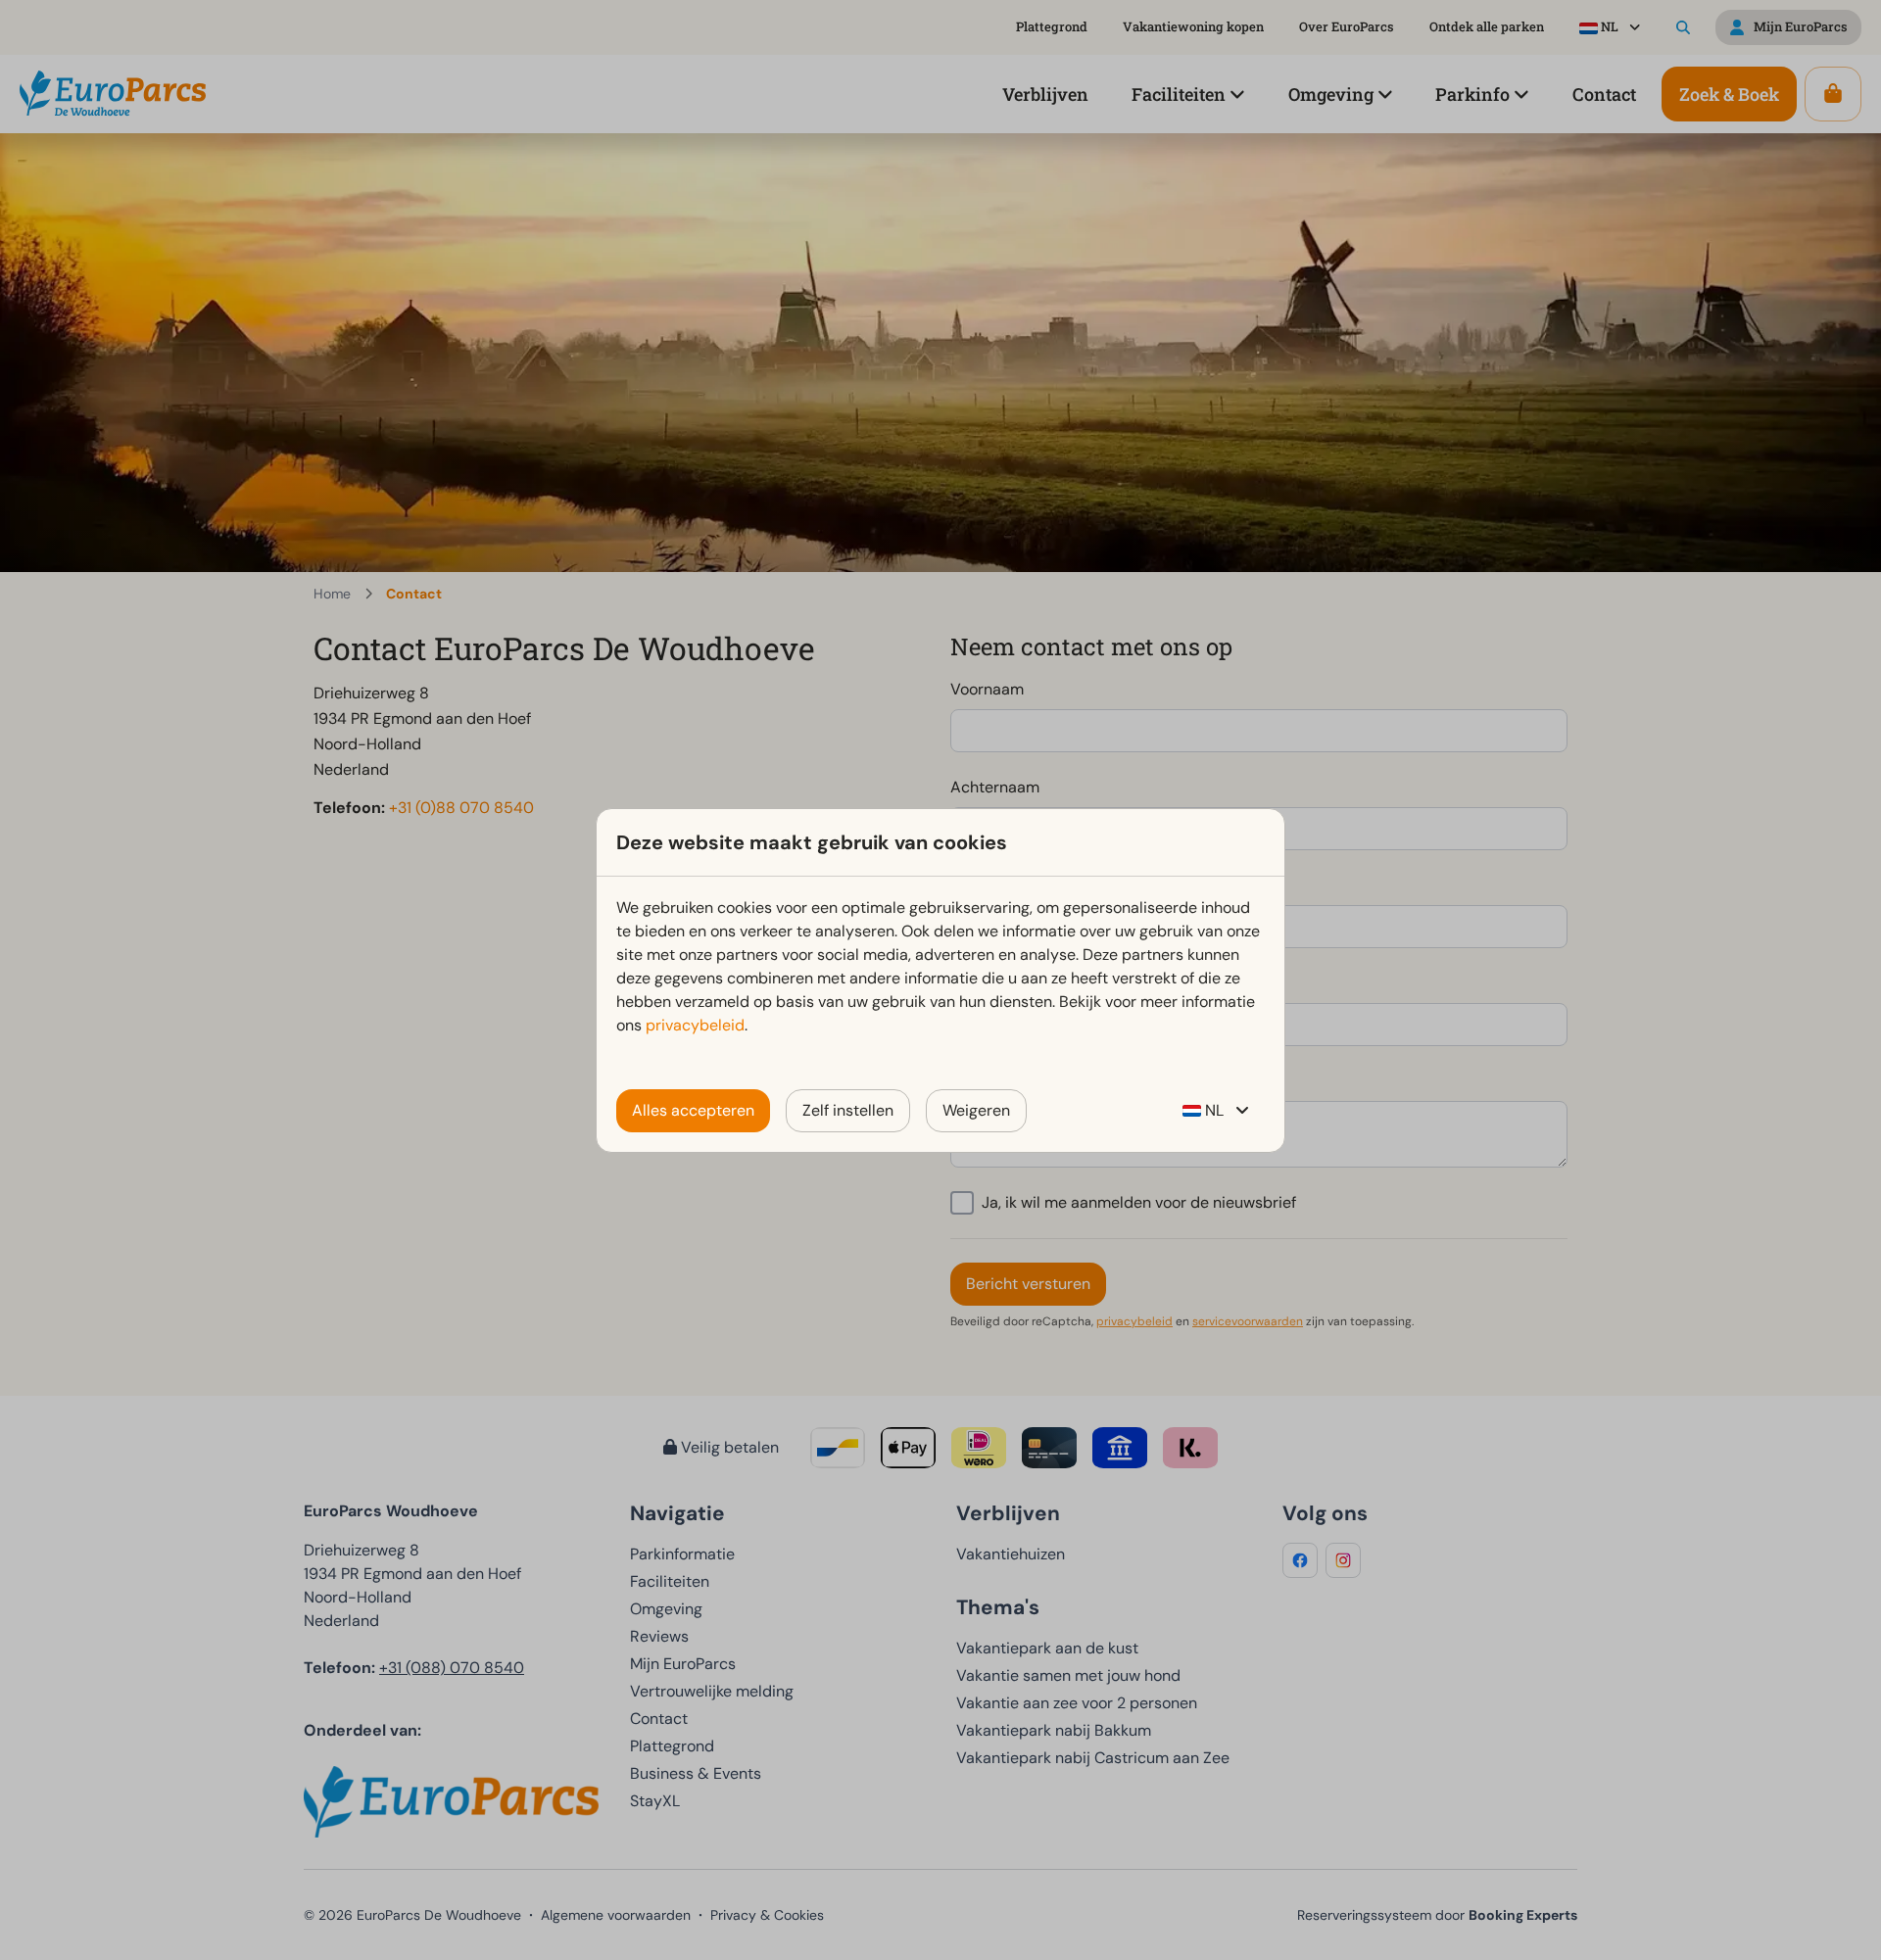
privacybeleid (695, 1025)
